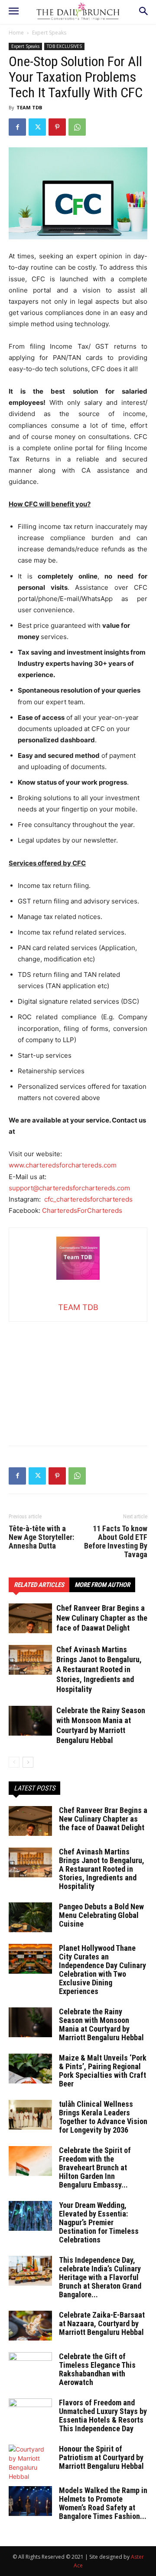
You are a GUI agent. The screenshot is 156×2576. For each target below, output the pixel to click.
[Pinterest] (57, 127)
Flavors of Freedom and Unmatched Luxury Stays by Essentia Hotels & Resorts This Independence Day (103, 2415)
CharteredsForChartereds (82, 1210)
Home (16, 33)
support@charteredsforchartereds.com (69, 1188)
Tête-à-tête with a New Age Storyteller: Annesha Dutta (41, 1537)
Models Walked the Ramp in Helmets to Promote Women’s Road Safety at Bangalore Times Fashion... (103, 2503)
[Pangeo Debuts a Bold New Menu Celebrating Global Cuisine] (30, 1917)
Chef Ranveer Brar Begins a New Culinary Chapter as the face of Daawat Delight (102, 1618)
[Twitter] (37, 127)
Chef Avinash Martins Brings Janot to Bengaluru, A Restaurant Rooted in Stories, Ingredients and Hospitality (99, 1669)
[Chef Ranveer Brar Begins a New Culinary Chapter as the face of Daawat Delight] (30, 1618)
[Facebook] (17, 127)
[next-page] (28, 1762)
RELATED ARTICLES (39, 1585)
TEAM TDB (29, 107)
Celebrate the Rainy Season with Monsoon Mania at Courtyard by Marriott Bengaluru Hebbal (101, 2024)
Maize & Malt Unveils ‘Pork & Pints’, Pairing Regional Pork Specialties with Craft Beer (103, 2071)
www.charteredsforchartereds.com (63, 1165)
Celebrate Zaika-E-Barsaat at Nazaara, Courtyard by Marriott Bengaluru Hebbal (102, 2323)
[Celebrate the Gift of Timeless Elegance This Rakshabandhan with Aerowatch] (30, 2367)
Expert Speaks (49, 33)
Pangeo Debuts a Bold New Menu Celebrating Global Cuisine (101, 1915)
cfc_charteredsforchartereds (88, 1199)
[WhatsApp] (77, 127)
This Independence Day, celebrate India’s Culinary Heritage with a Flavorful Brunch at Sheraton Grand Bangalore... (100, 2277)
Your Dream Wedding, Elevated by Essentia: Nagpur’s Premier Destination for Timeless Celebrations (99, 2222)
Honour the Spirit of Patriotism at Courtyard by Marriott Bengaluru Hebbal (101, 2457)
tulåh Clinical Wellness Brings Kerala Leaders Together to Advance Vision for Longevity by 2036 (103, 2117)
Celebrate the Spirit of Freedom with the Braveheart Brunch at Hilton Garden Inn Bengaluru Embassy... (95, 2167)
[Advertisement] (78, 1376)
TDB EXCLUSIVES (64, 46)
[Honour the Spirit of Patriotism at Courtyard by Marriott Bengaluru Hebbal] (30, 2463)
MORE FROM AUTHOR (102, 1585)
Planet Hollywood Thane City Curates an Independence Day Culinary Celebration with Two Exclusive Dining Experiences (102, 1970)
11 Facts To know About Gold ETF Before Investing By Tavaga (116, 1542)
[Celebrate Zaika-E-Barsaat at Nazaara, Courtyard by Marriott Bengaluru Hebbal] (30, 2326)
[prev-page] (14, 1762)
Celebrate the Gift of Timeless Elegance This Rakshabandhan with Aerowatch (97, 2369)
